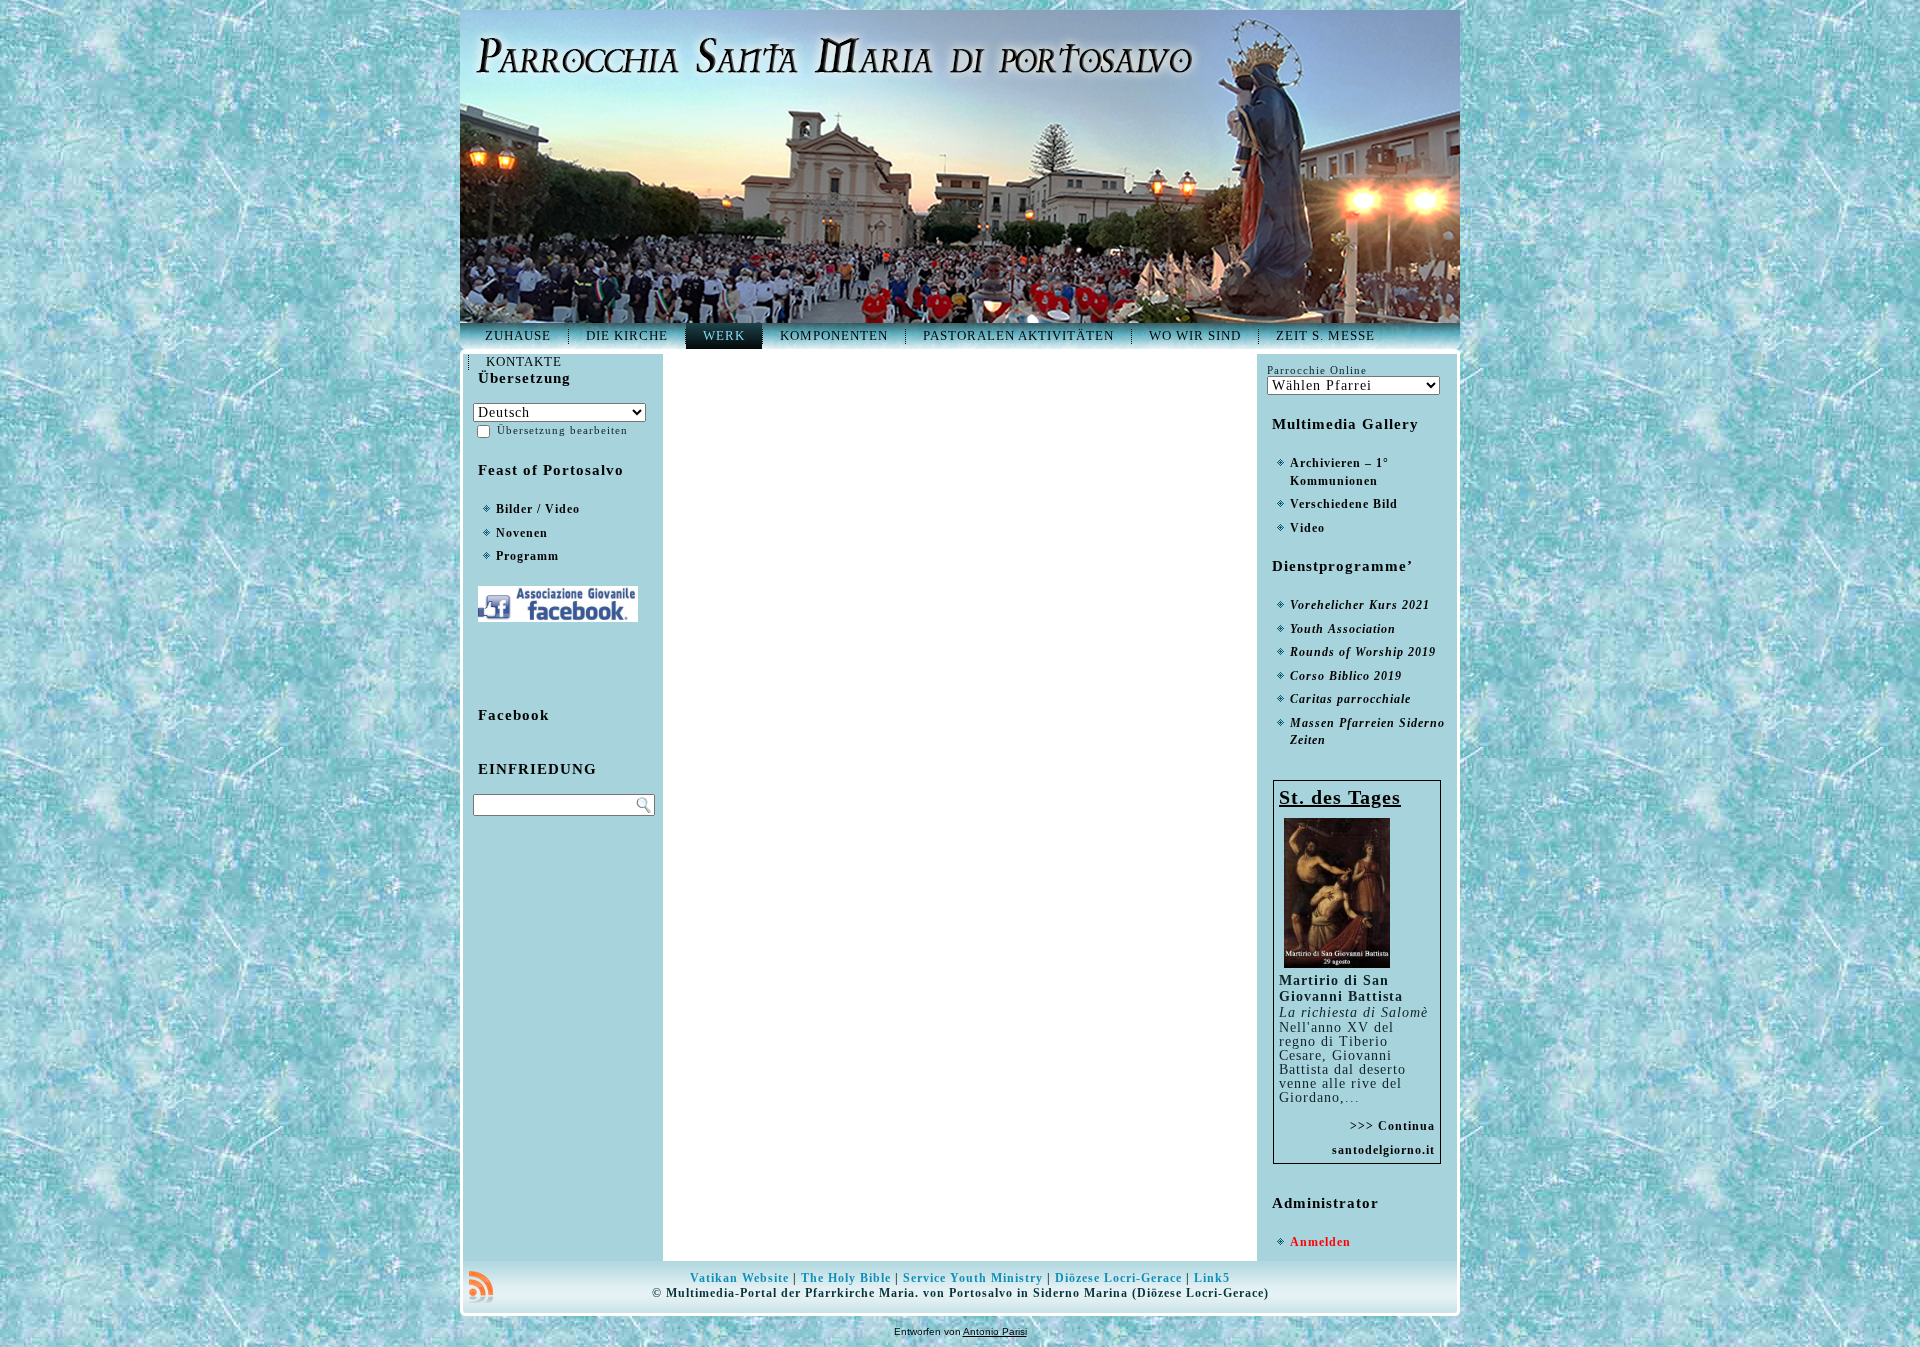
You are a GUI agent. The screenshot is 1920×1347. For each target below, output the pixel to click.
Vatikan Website (739, 1278)
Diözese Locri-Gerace (1118, 1278)
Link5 (1212, 1278)
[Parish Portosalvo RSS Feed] (481, 1287)
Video (1307, 528)
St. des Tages (1340, 797)
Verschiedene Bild (1344, 504)
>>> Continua (1392, 1126)
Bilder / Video (538, 509)
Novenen (522, 533)
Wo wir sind (1195, 335)
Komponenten (834, 335)
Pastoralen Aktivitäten (1018, 335)
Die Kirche (627, 335)
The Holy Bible (846, 1278)
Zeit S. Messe (1325, 335)
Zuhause (518, 335)
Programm (527, 556)
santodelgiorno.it (1383, 1150)
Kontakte (524, 361)
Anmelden (1320, 1242)
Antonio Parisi (995, 1331)
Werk (724, 335)
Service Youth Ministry (973, 1278)
